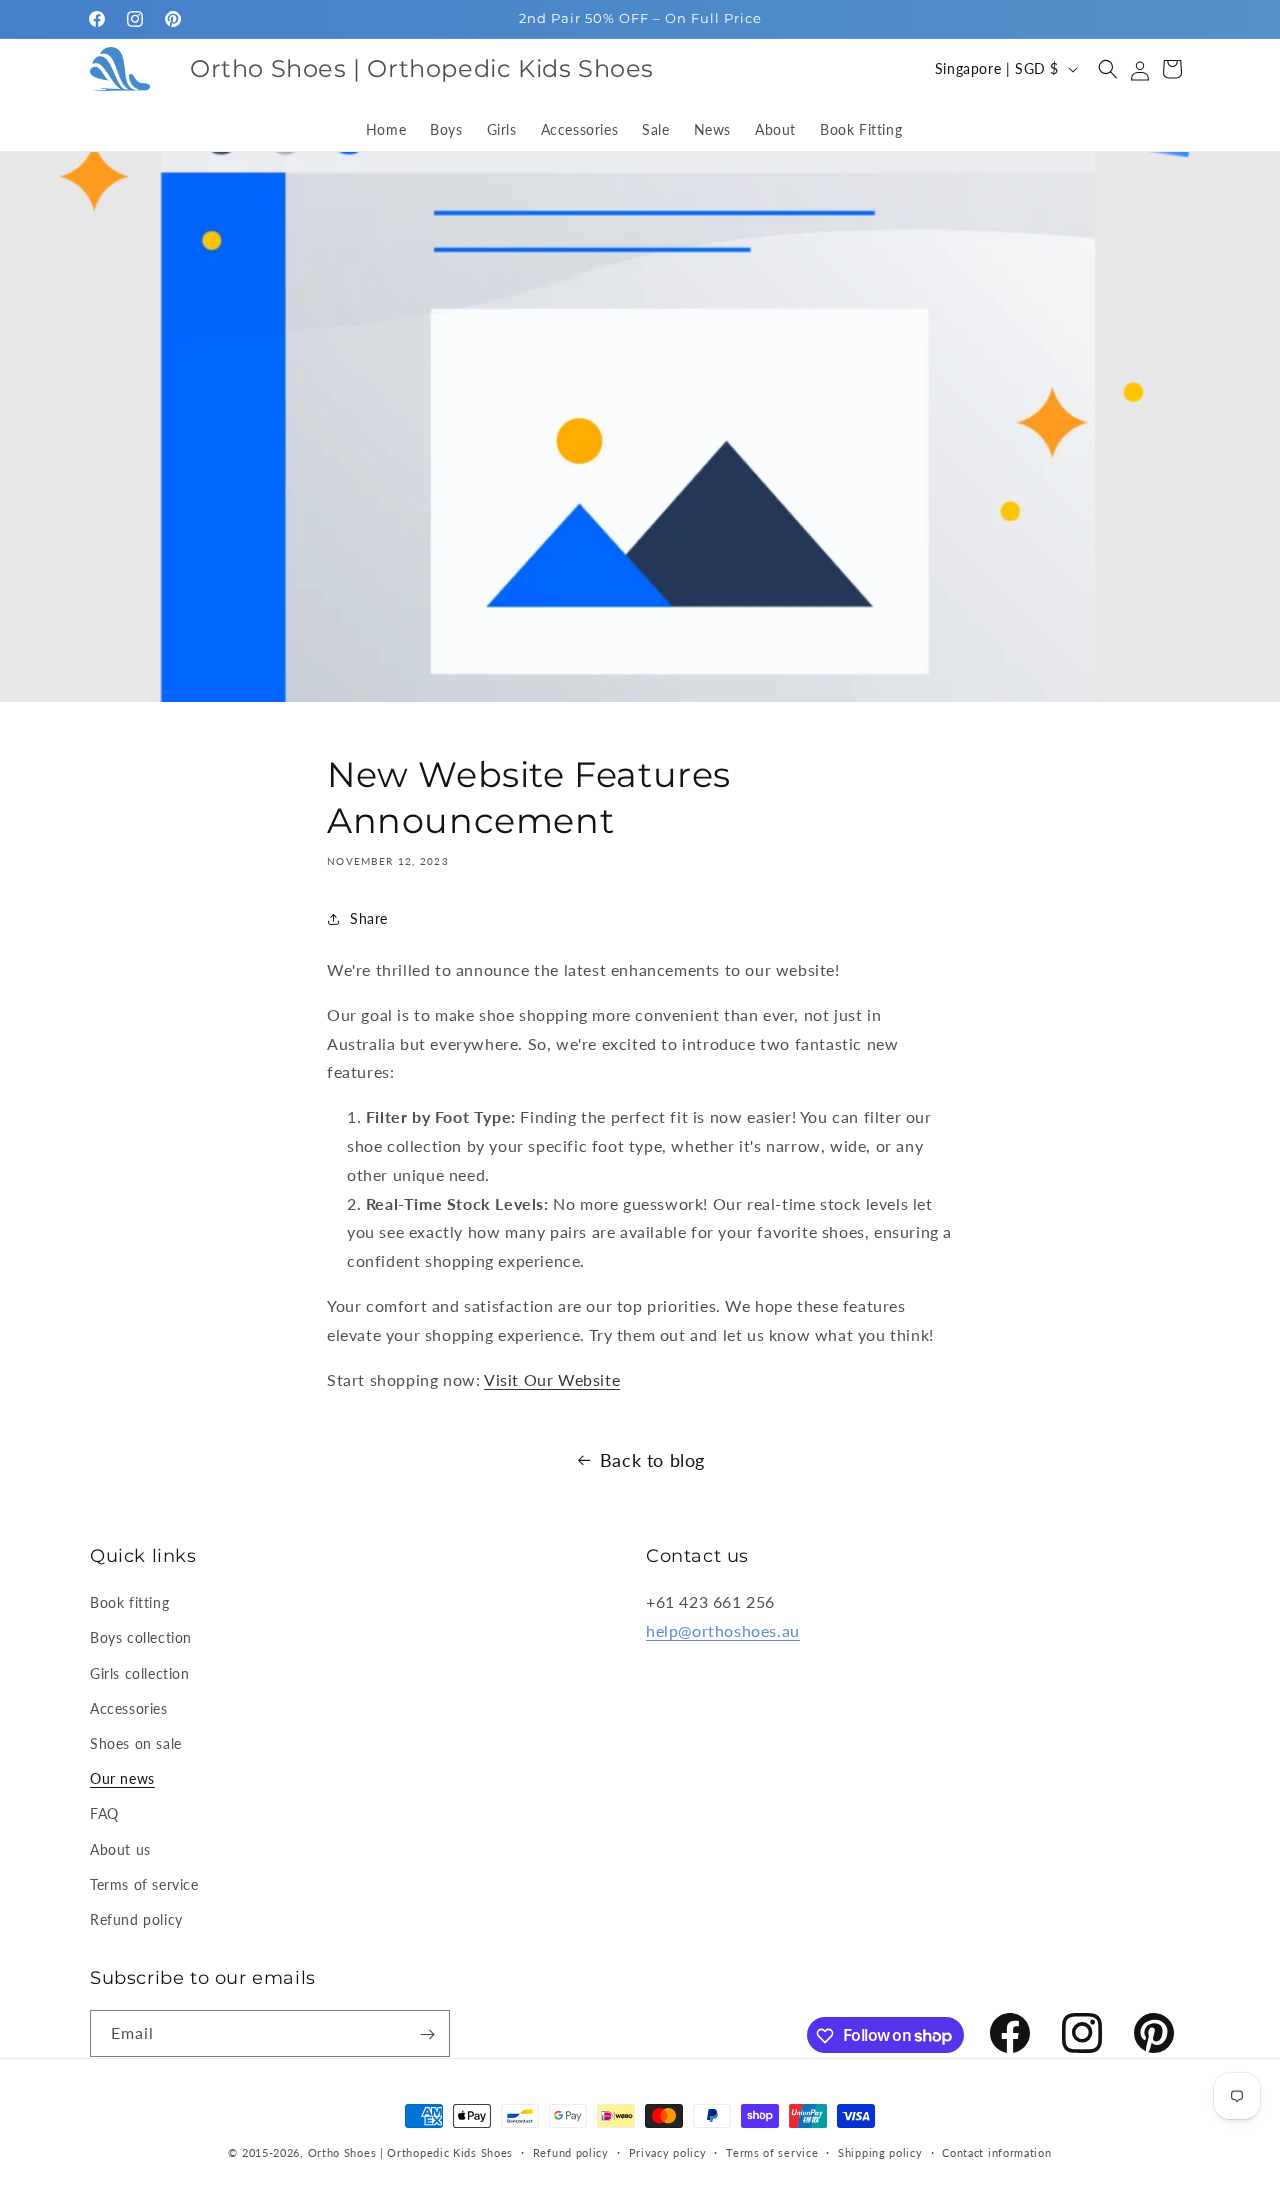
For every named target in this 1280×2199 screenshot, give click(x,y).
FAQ (104, 1813)
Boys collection (141, 1638)
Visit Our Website (552, 1379)
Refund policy (136, 1919)
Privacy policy (668, 2151)
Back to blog (652, 1460)
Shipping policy (880, 2151)
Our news (122, 1778)
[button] (1108, 69)
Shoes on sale (136, 1743)
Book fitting (129, 1602)
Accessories (129, 1708)
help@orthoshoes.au (723, 1630)
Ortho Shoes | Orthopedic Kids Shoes (411, 2152)
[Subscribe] (427, 2034)
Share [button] (369, 918)
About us (120, 1849)
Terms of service (144, 1884)
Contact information (996, 2151)
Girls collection (140, 1673)
